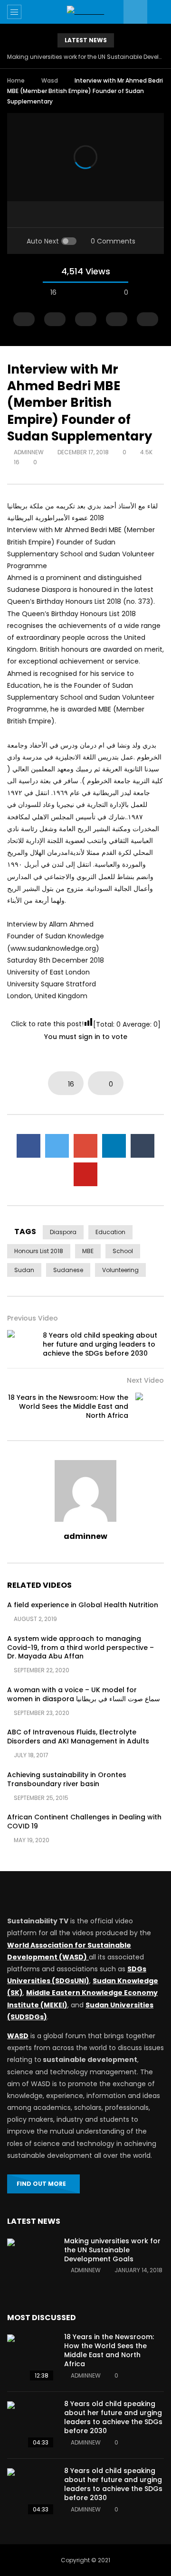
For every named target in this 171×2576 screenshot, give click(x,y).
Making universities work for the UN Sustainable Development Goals (85, 57)
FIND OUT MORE (41, 2184)
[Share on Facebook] (28, 1146)
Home (16, 80)
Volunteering (120, 1270)
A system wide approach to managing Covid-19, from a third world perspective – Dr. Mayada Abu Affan (81, 1648)
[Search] (159, 12)
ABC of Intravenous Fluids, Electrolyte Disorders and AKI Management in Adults (78, 1737)
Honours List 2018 (39, 1251)
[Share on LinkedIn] (114, 1146)
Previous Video (33, 1318)
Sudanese (68, 1270)
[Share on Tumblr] (142, 1146)
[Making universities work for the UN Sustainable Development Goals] (31, 2262)
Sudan (24, 1270)
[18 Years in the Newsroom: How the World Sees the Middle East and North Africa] (150, 1407)
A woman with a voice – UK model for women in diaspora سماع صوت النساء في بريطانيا (84, 1694)
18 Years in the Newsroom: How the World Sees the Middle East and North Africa (68, 1406)
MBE (88, 1251)
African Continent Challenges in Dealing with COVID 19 (84, 1822)
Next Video (145, 1380)
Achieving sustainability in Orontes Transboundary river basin (67, 1779)
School (123, 1251)
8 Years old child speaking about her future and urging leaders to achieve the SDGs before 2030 (100, 1344)
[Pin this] (85, 1174)
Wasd (50, 80)
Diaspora (63, 1232)
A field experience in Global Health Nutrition (83, 1605)
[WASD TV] (86, 12)
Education (110, 1232)
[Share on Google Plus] (85, 1146)
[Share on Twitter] (57, 1146)
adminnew (29, 452)
